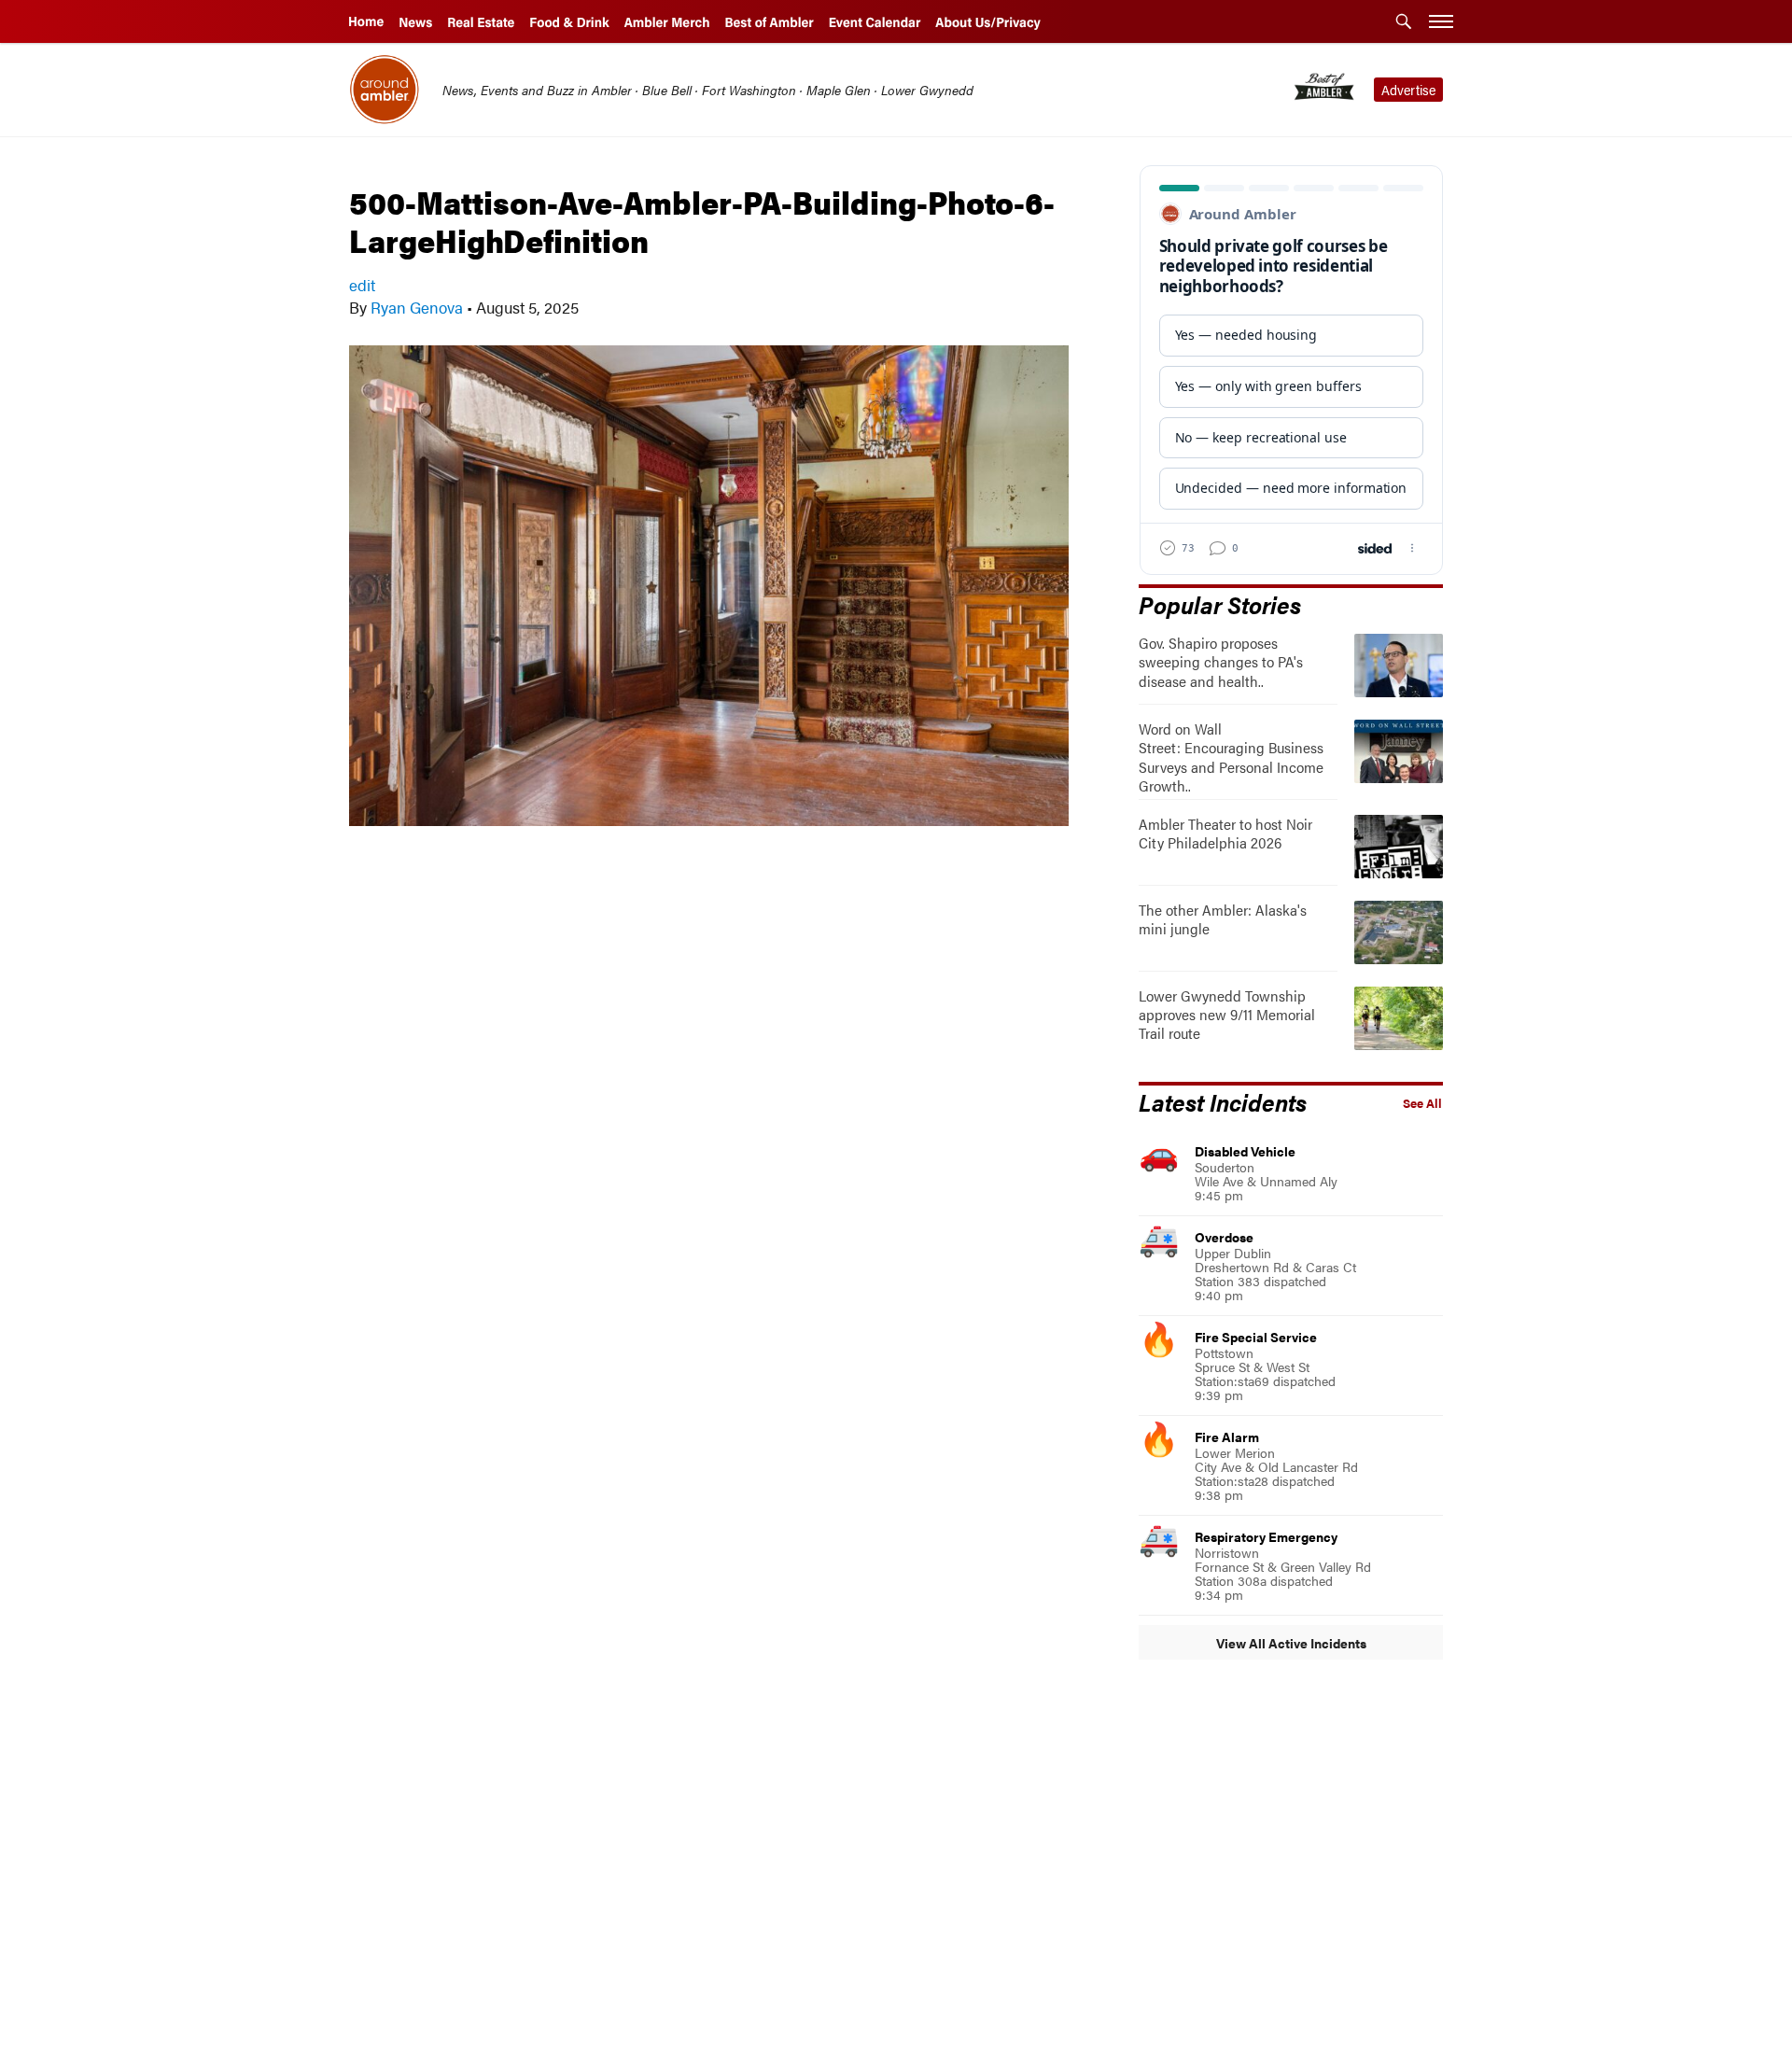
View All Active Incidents (1291, 1643)
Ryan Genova (417, 307)
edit (362, 285)
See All (1422, 1103)
